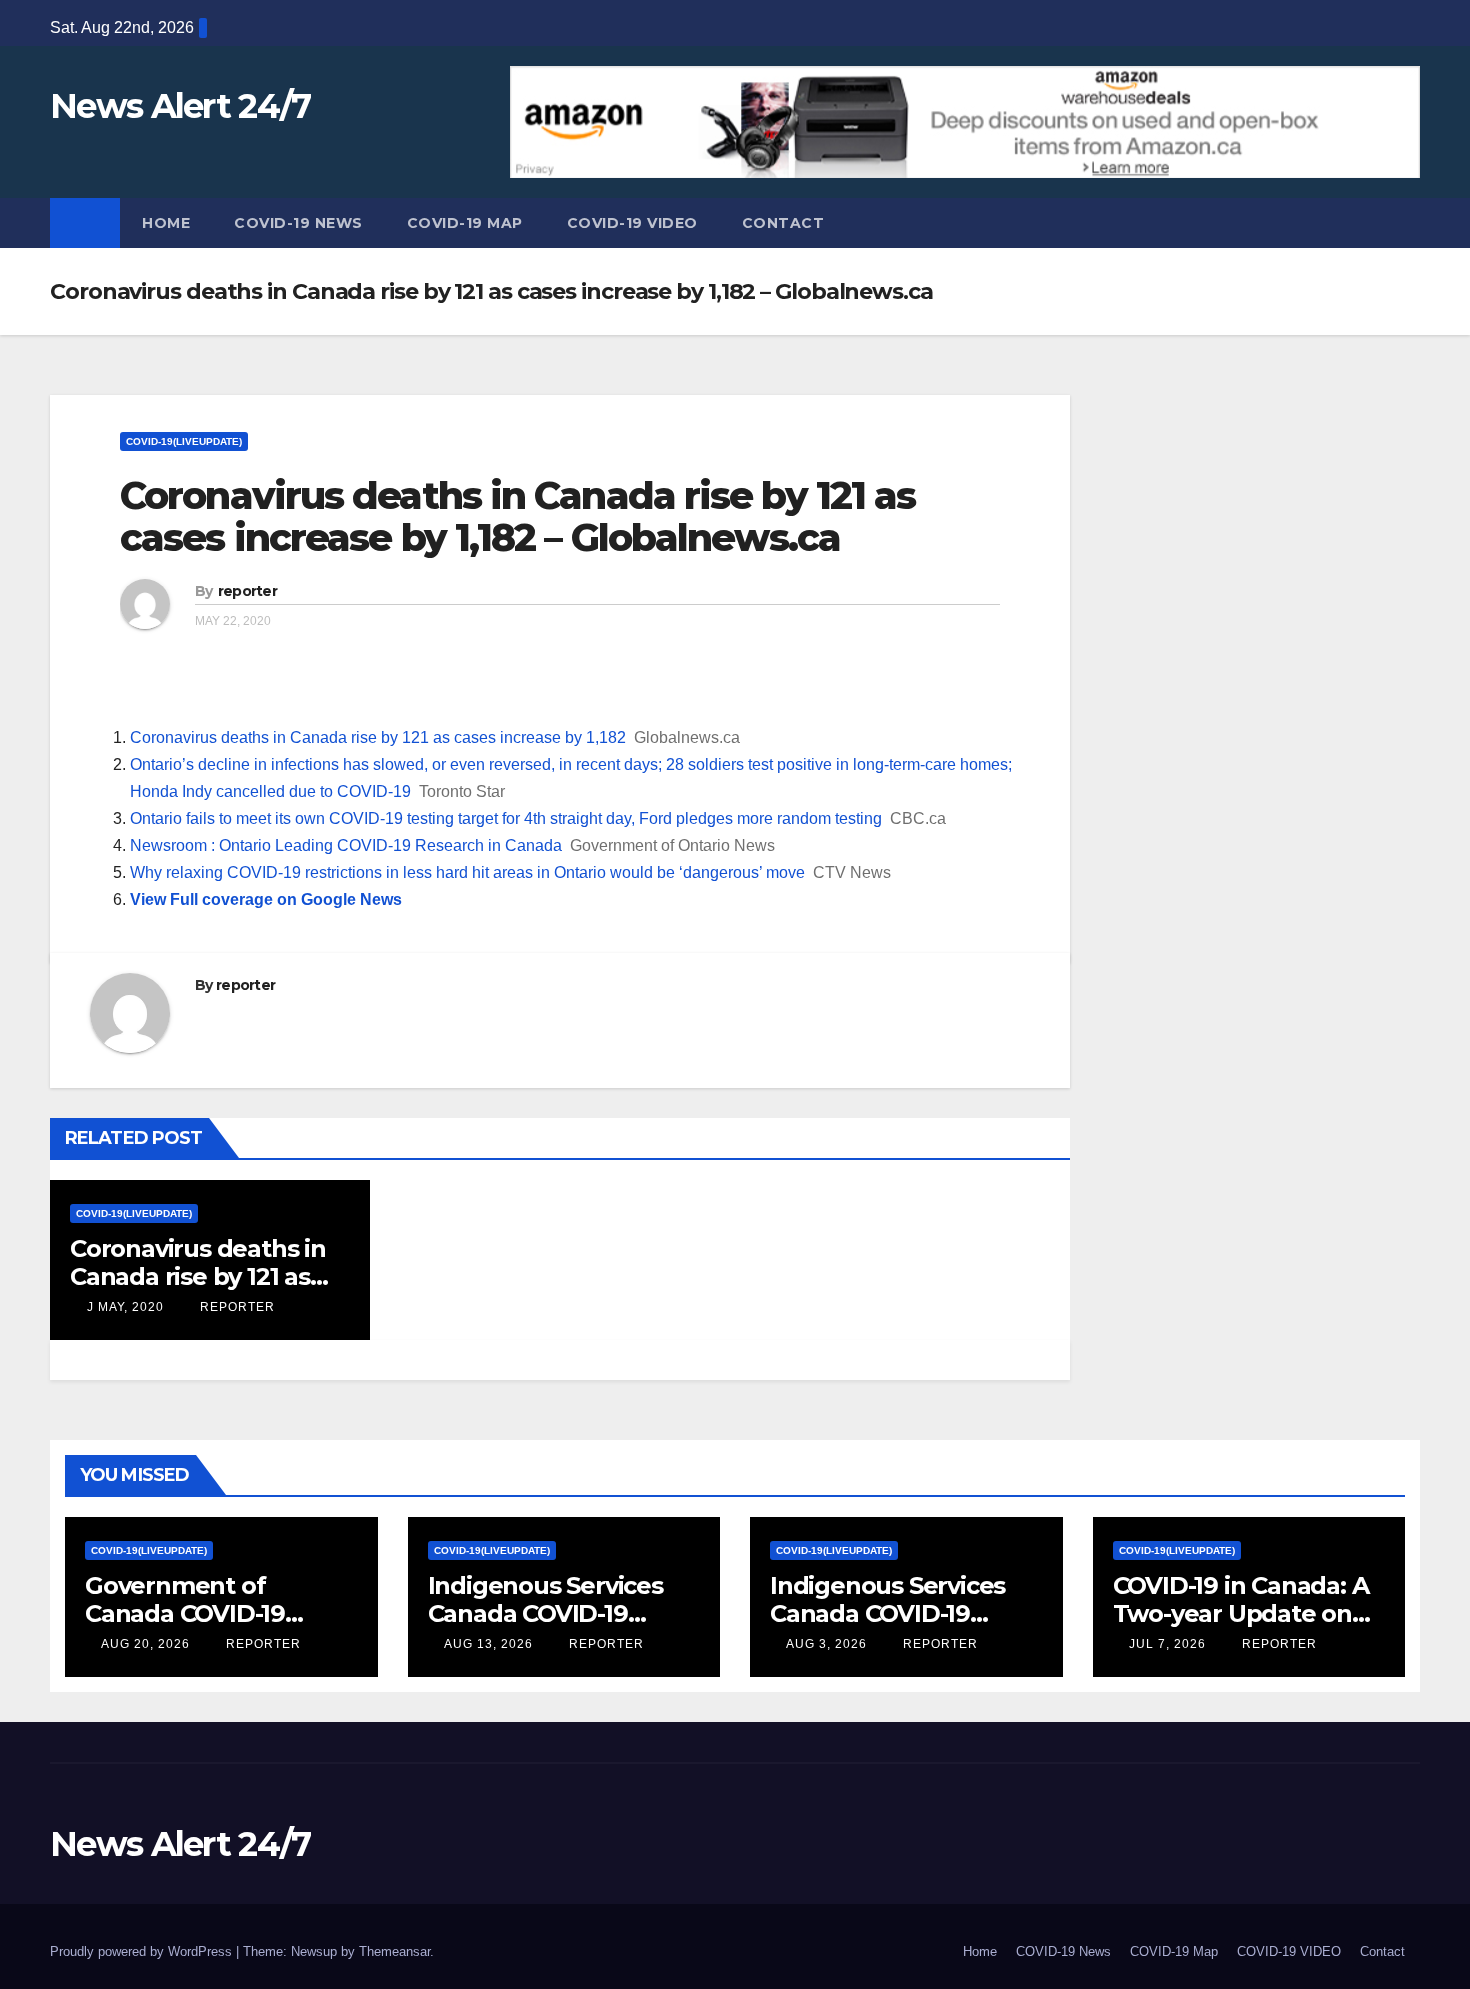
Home (166, 223)
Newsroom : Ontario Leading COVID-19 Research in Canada (346, 845)
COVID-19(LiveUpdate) (184, 441)
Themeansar (394, 1951)
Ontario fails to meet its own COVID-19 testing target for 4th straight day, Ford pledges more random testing (506, 818)
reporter (247, 591)
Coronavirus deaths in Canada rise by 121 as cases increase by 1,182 (378, 737)
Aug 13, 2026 (488, 1644)
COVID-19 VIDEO (632, 223)
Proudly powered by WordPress (143, 1951)
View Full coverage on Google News (266, 899)
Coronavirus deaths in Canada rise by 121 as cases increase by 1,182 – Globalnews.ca (517, 516)
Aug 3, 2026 (826, 1644)
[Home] (85, 223)
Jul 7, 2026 (1167, 1644)
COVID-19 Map (465, 223)
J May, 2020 (123, 1307)
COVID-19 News (298, 223)
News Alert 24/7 (180, 106)
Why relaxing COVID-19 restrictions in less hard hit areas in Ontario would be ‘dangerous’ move (467, 872)
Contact (783, 223)
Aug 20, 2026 (145, 1644)
